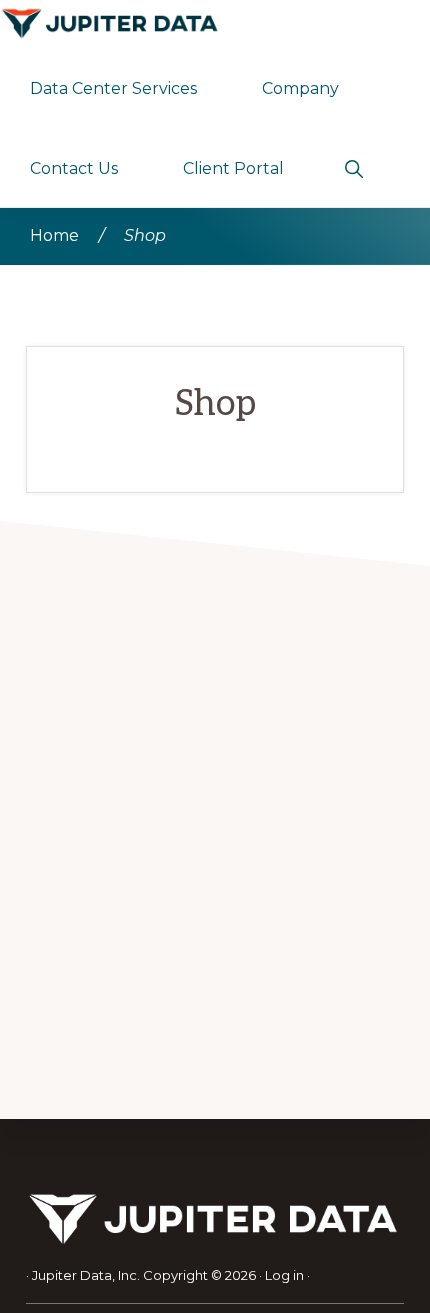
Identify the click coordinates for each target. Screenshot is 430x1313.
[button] (353, 167)
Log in (284, 1275)
